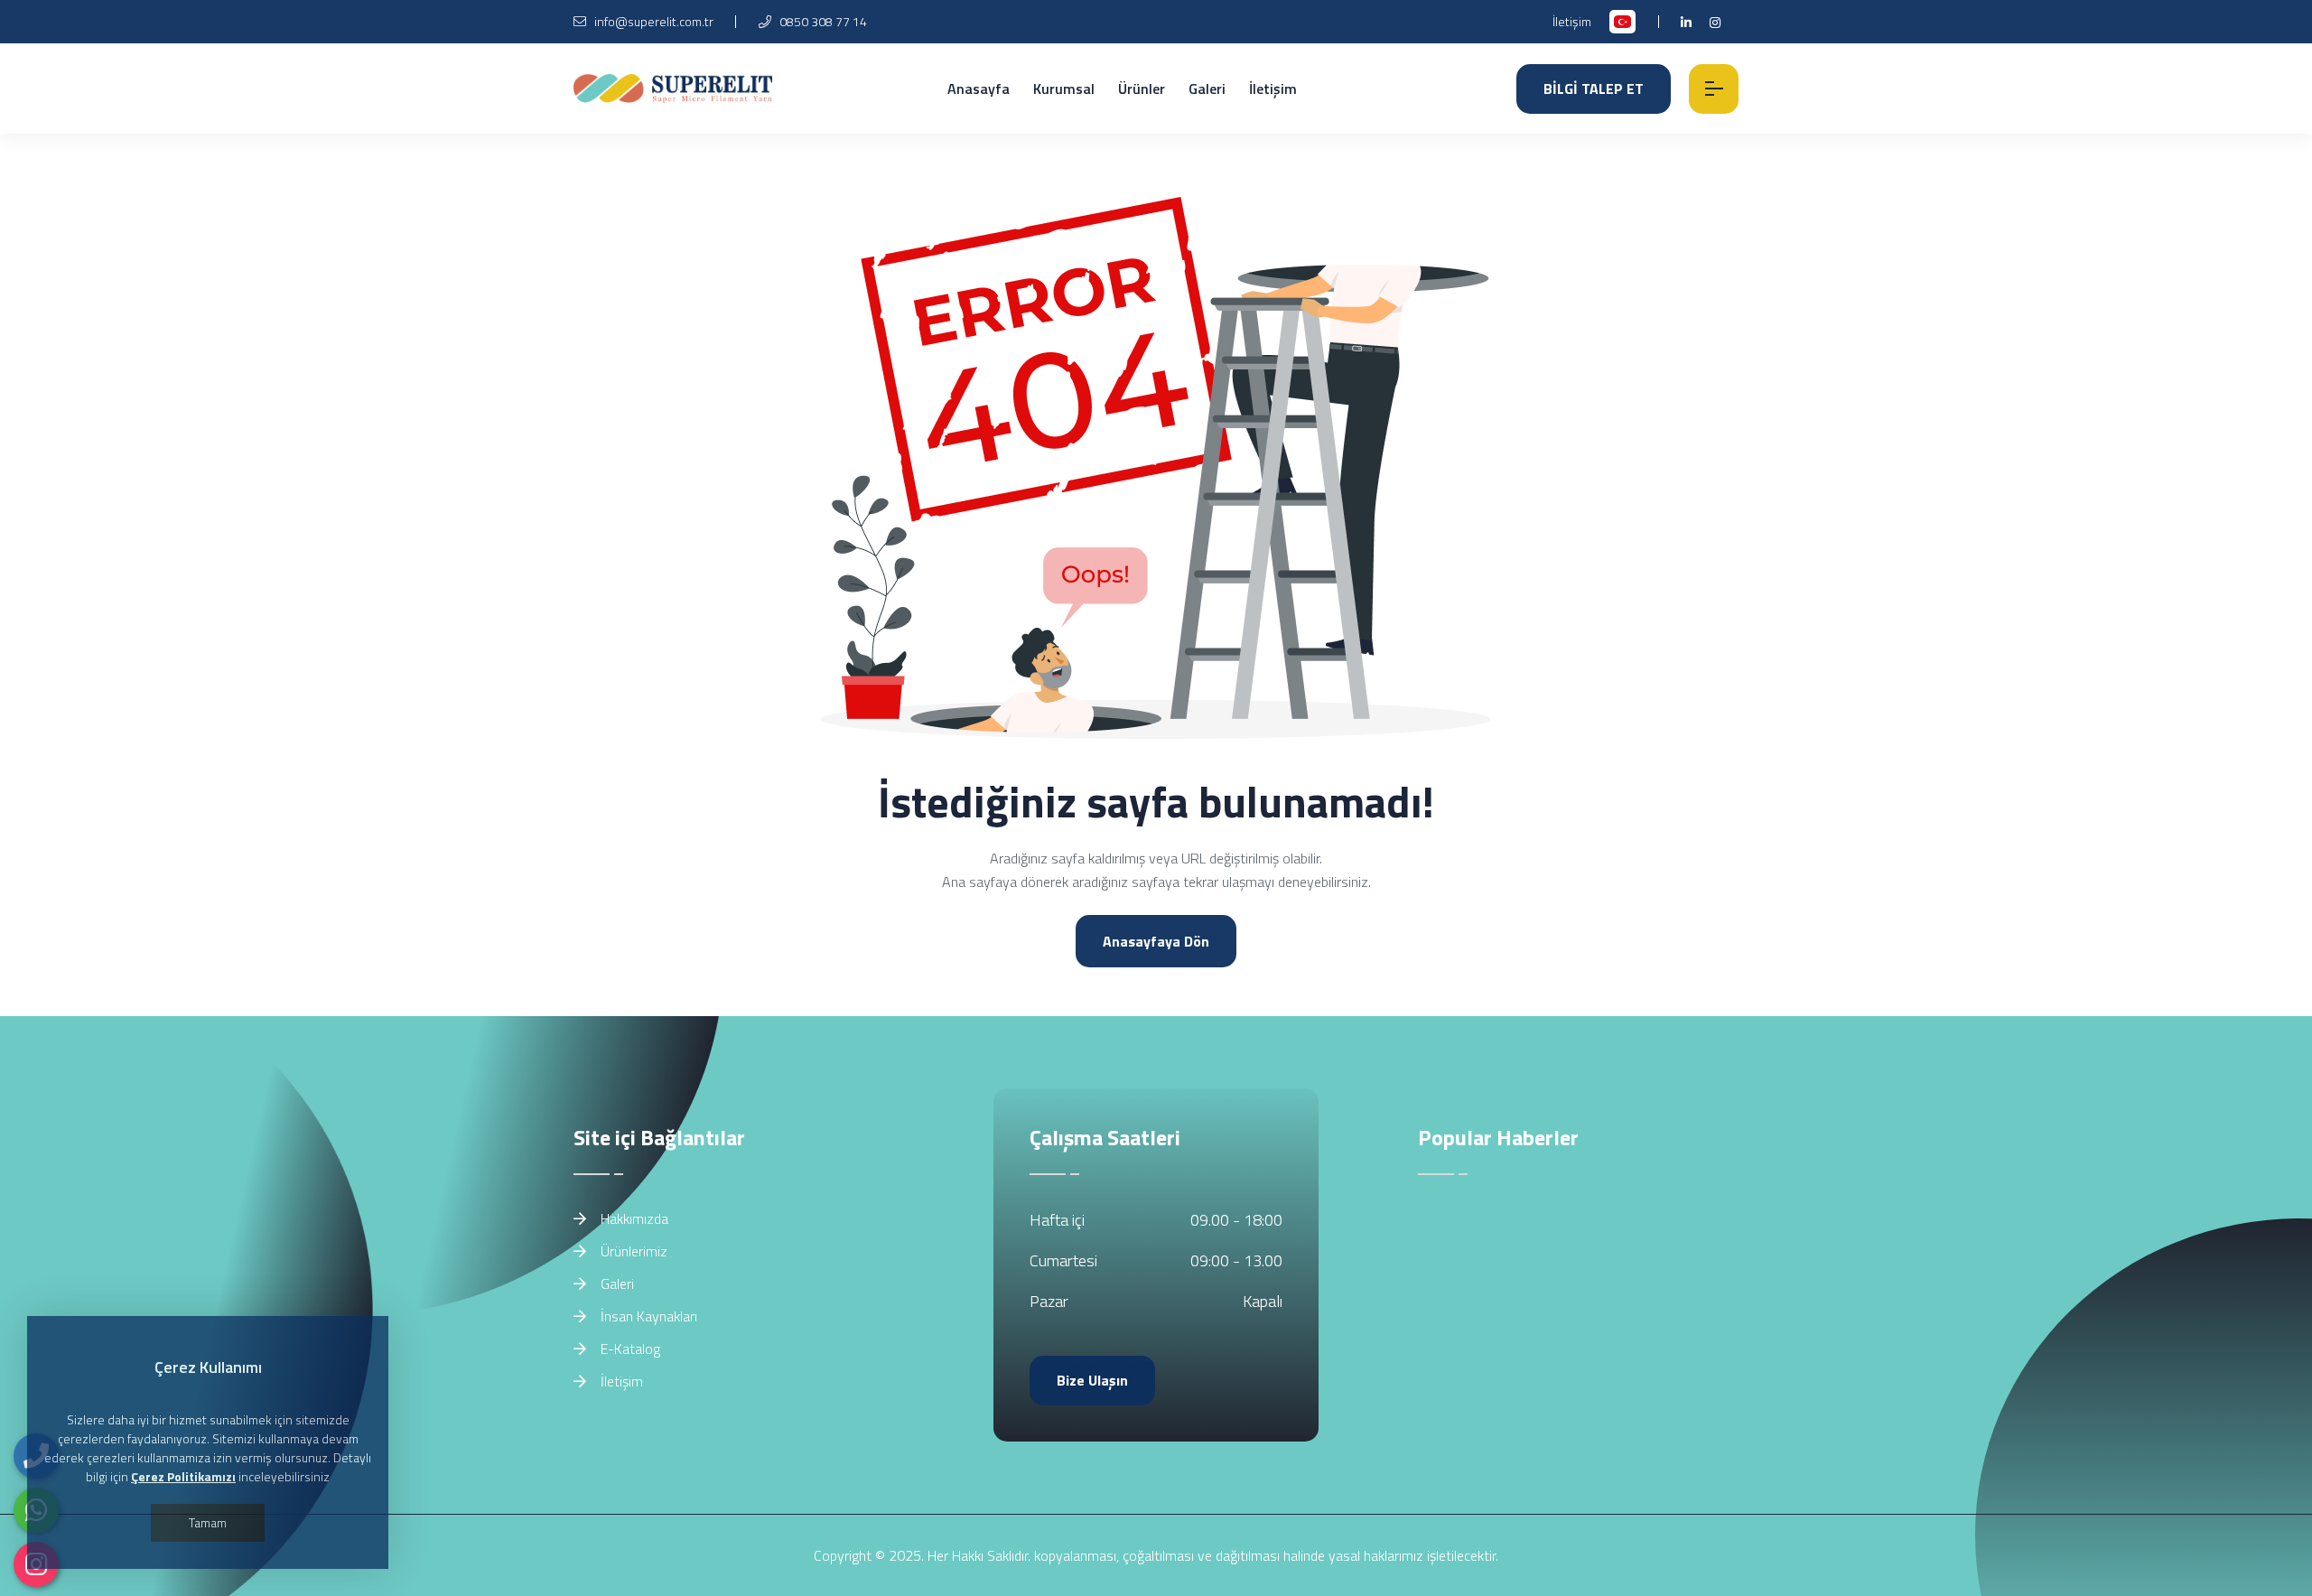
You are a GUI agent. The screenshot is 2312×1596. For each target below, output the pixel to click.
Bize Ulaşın (1092, 1380)
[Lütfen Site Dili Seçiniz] (1622, 22)
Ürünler (1142, 89)
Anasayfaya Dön (1156, 941)
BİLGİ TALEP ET (1594, 89)
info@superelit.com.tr (654, 21)
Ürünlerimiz (632, 1251)
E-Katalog (629, 1349)
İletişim (1572, 21)
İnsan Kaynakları (647, 1316)
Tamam (208, 1522)
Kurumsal (1064, 89)
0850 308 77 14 (822, 21)
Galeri (1207, 89)
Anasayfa (979, 89)
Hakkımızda (633, 1218)
